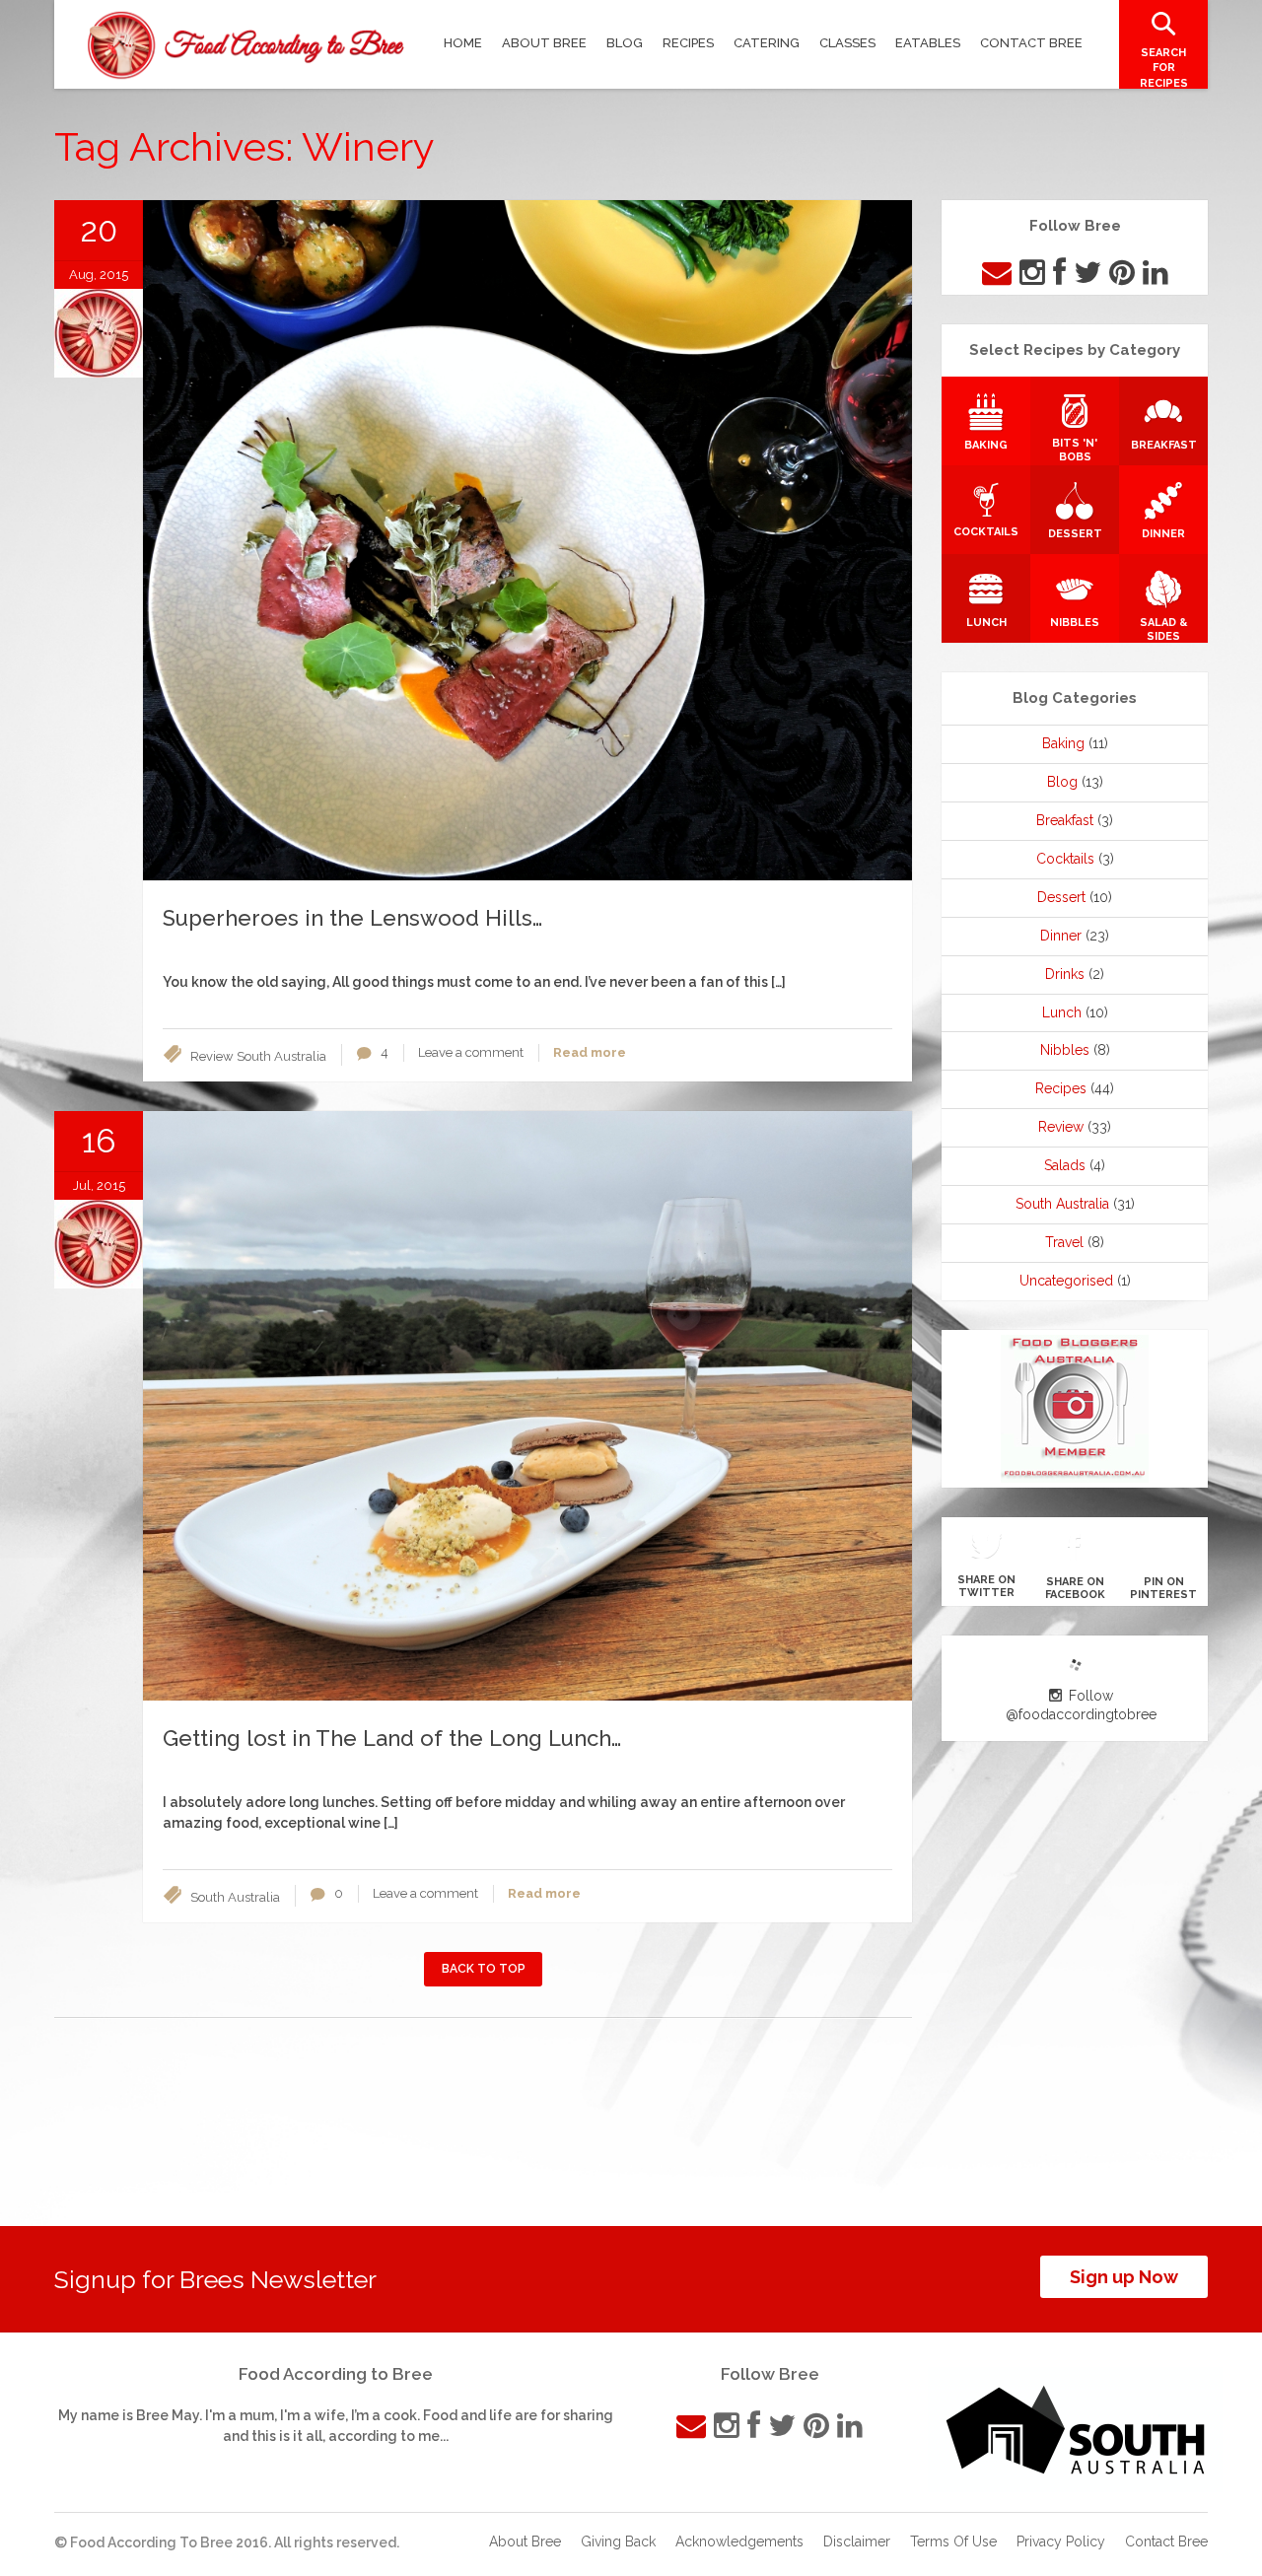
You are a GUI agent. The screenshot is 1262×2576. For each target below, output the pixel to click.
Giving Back (618, 2541)
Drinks (1065, 974)
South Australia (281, 1056)
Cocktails (1065, 859)
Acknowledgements (739, 2541)
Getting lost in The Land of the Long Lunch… (392, 1738)
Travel (1064, 1242)
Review (212, 1056)
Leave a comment (471, 1052)
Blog (1062, 782)
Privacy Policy (1061, 2541)
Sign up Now (1124, 2277)
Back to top (484, 1969)
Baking (1063, 743)
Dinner (1061, 936)
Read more (590, 1052)
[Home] (246, 45)
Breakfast (1065, 820)
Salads (1065, 1165)
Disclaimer (857, 2541)
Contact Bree (1166, 2541)
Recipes (1061, 1088)
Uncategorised (1066, 1281)
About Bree (525, 2541)
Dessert (1061, 897)
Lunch (1062, 1012)
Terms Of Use (953, 2541)
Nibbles (1065, 1050)
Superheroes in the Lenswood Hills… (352, 918)
